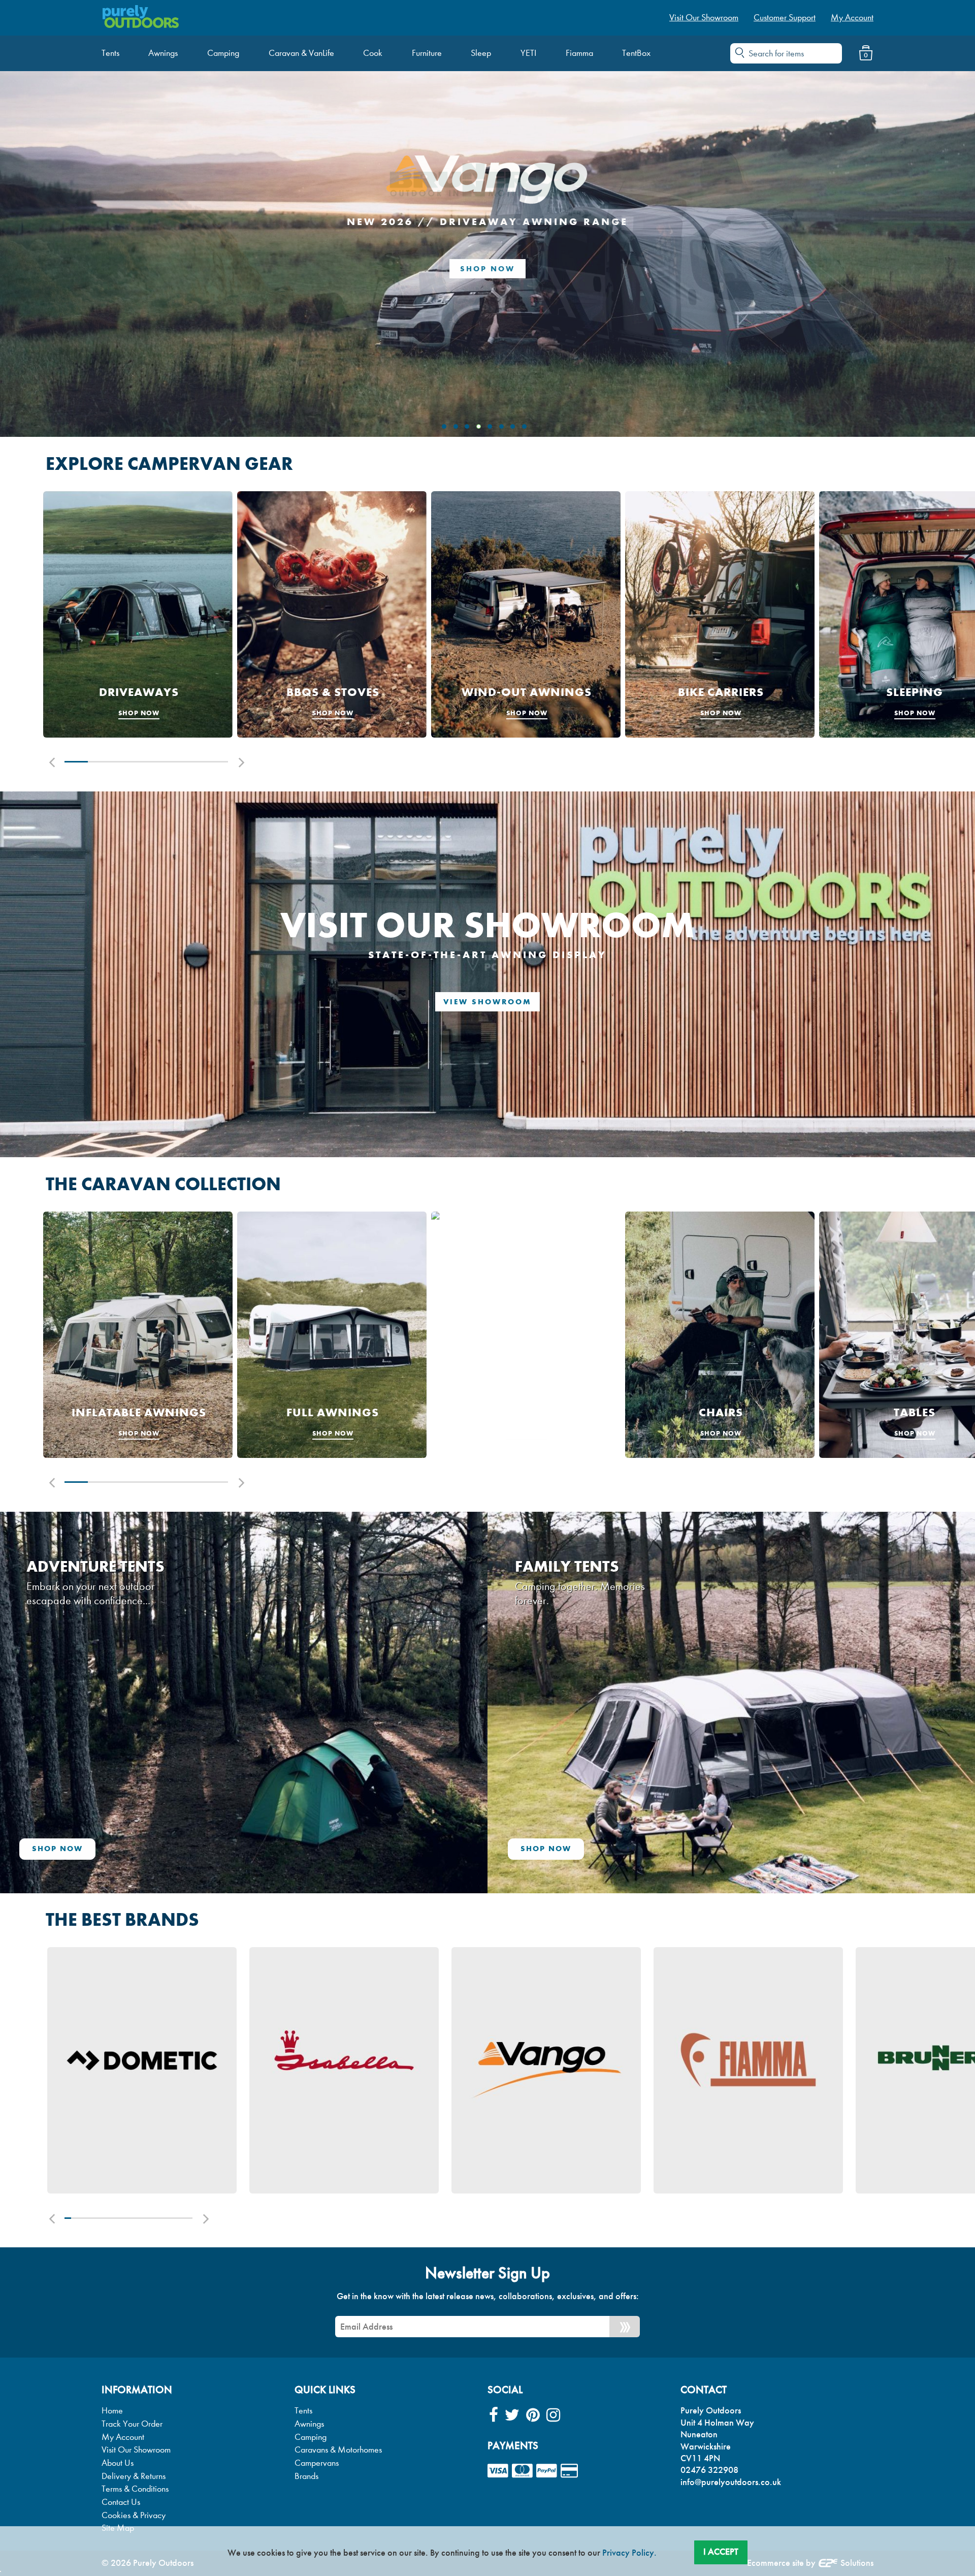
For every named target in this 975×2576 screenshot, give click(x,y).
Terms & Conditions (135, 2135)
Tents (303, 2057)
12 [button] (138, 1864)
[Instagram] (553, 2062)
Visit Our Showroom (136, 2096)
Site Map (118, 2174)
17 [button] (170, 1864)
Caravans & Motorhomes (338, 2096)
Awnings (309, 2070)
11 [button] (132, 1864)
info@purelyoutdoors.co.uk (731, 2128)
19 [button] (183, 1864)
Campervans (317, 2109)
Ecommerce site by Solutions (810, 2209)
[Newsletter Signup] (625, 1973)
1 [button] (76, 408)
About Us (118, 2109)
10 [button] (125, 1864)
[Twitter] (512, 2062)
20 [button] (189, 1864)
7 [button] (216, 408)
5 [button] (170, 408)
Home (112, 2057)
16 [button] (164, 1864)
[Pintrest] (533, 2062)
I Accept (721, 2552)
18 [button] (176, 1864)
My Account (123, 2083)
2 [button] (100, 408)
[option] (138, 260)
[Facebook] (494, 2062)
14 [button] (151, 1864)
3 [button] (123, 408)
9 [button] (119, 1864)
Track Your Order (132, 2070)
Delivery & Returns (134, 2122)
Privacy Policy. (629, 2553)
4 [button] (146, 408)
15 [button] (157, 1864)
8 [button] (112, 1864)
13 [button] (144, 1864)
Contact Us (121, 2148)
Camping (311, 2083)
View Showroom (487, 648)
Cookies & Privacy (134, 2161)
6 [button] (193, 408)
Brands (306, 2122)
